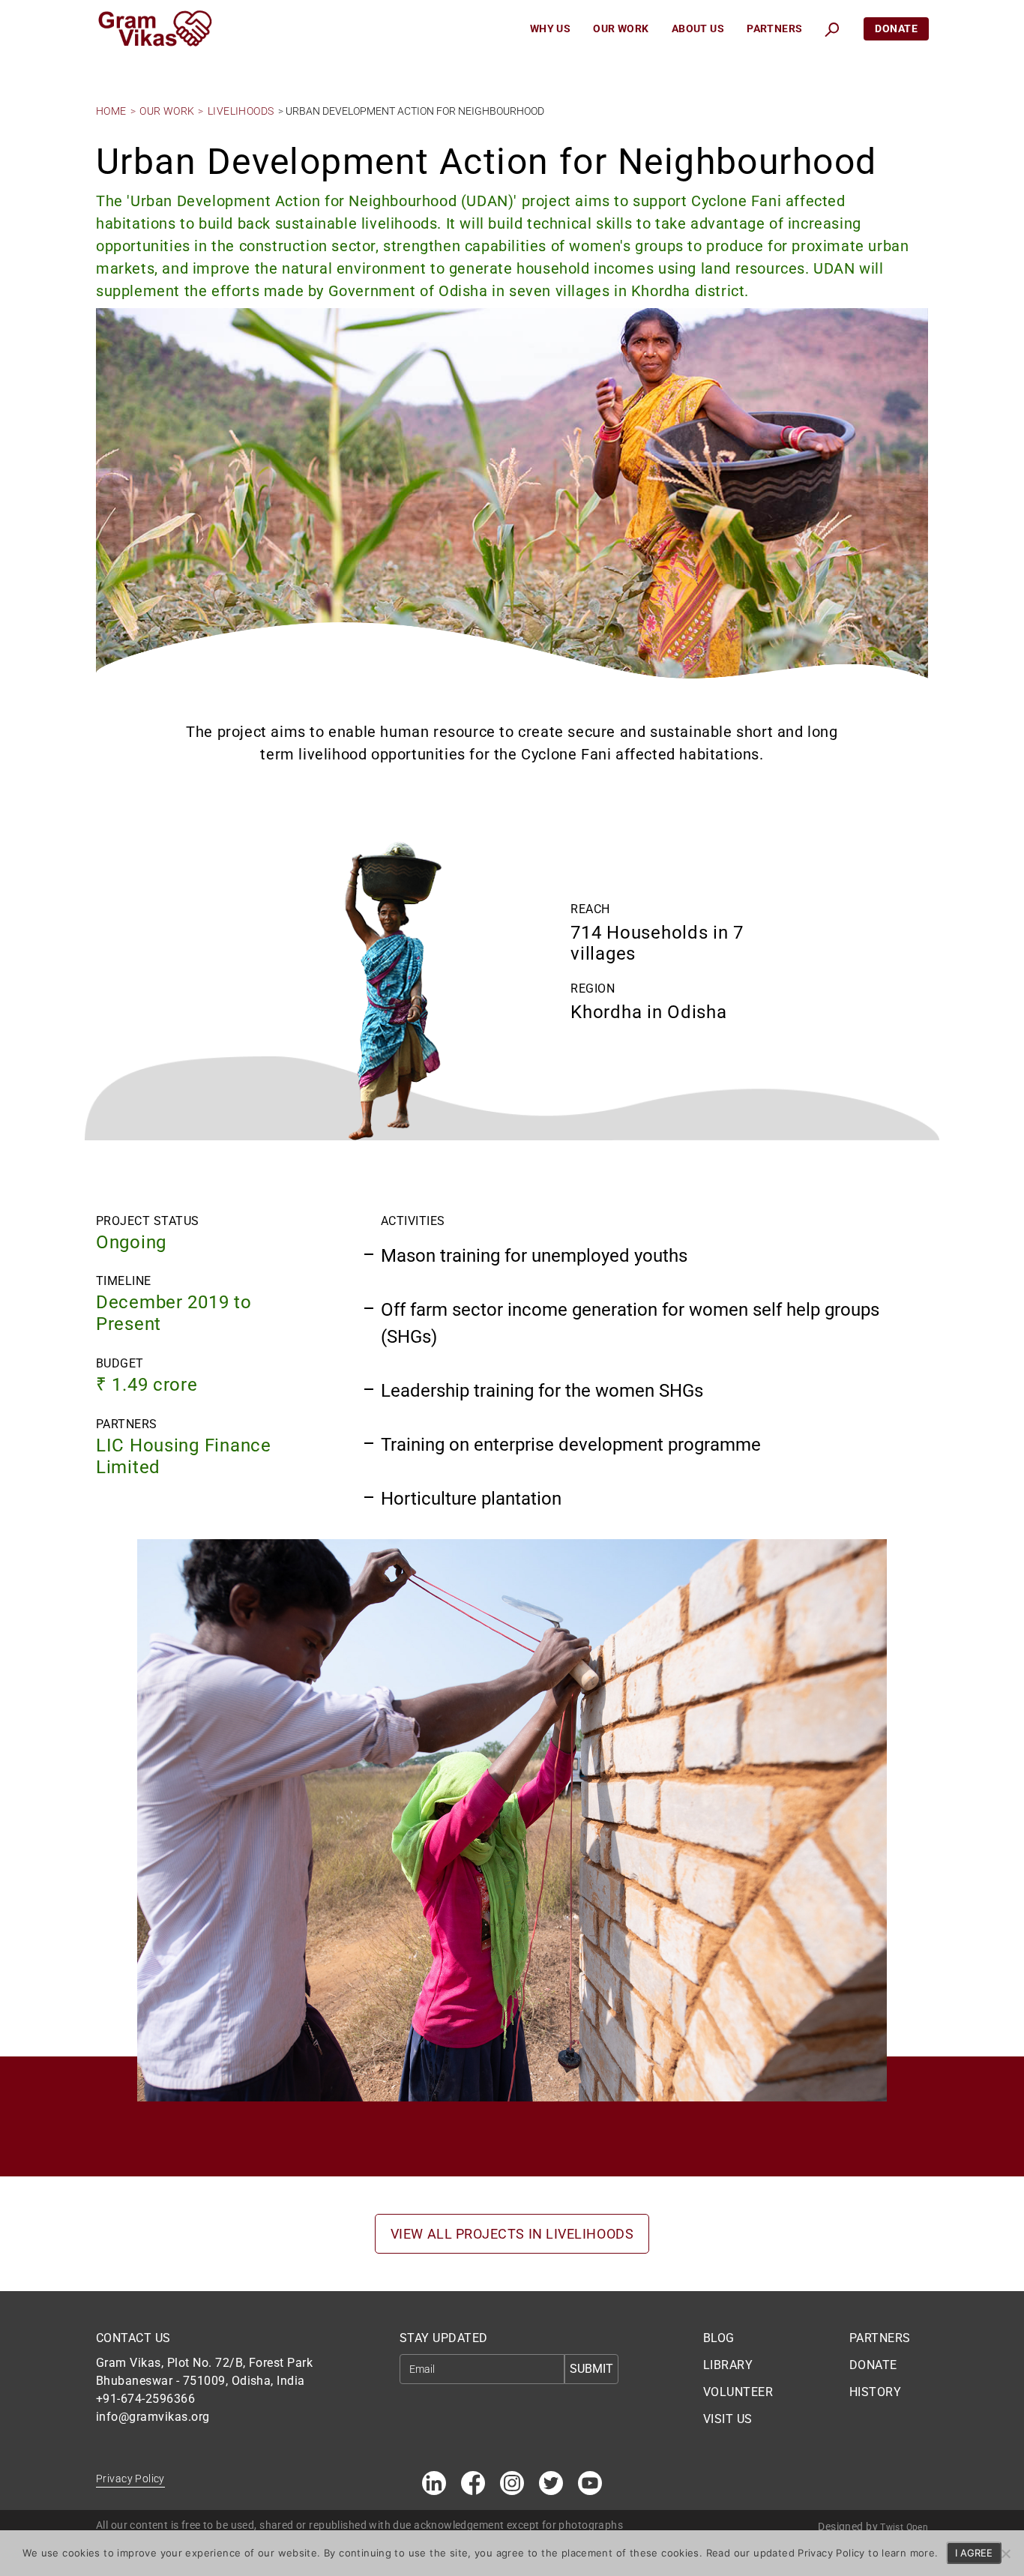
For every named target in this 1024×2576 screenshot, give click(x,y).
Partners (774, 28)
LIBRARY (728, 2365)
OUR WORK (167, 111)
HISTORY (875, 2392)
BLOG (719, 2338)
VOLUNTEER (738, 2392)
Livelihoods (241, 111)
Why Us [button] (551, 28)
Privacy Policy (130, 2479)
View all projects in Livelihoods (512, 2234)
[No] (1005, 2554)
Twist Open (904, 2527)
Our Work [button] (621, 28)
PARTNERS (880, 2338)
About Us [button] (698, 28)
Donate (896, 28)
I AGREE (974, 2553)
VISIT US (728, 2419)
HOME (111, 111)
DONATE (873, 2365)
